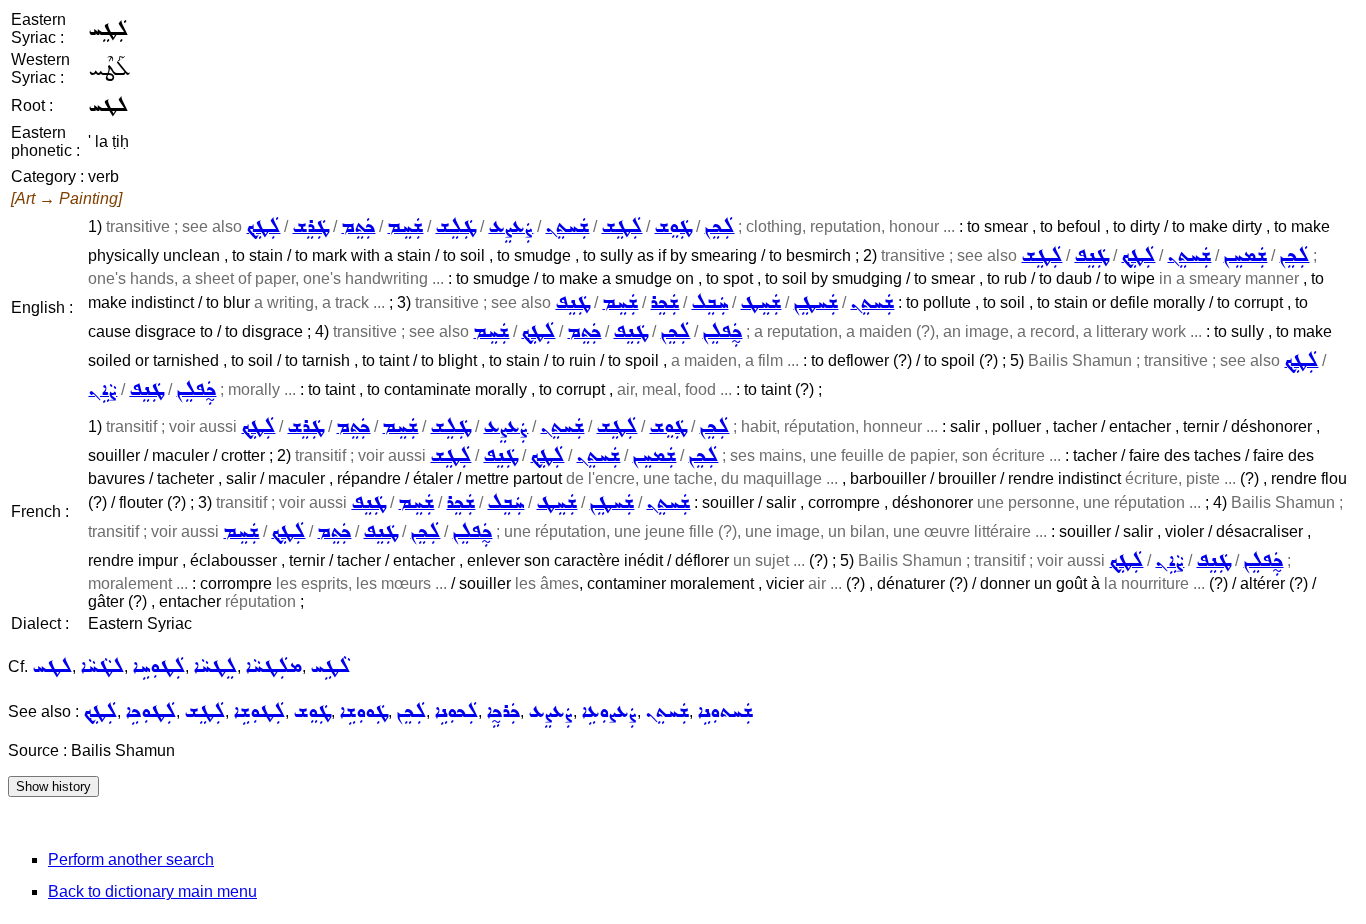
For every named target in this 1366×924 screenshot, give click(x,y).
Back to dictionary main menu (152, 891)
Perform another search (131, 859)
